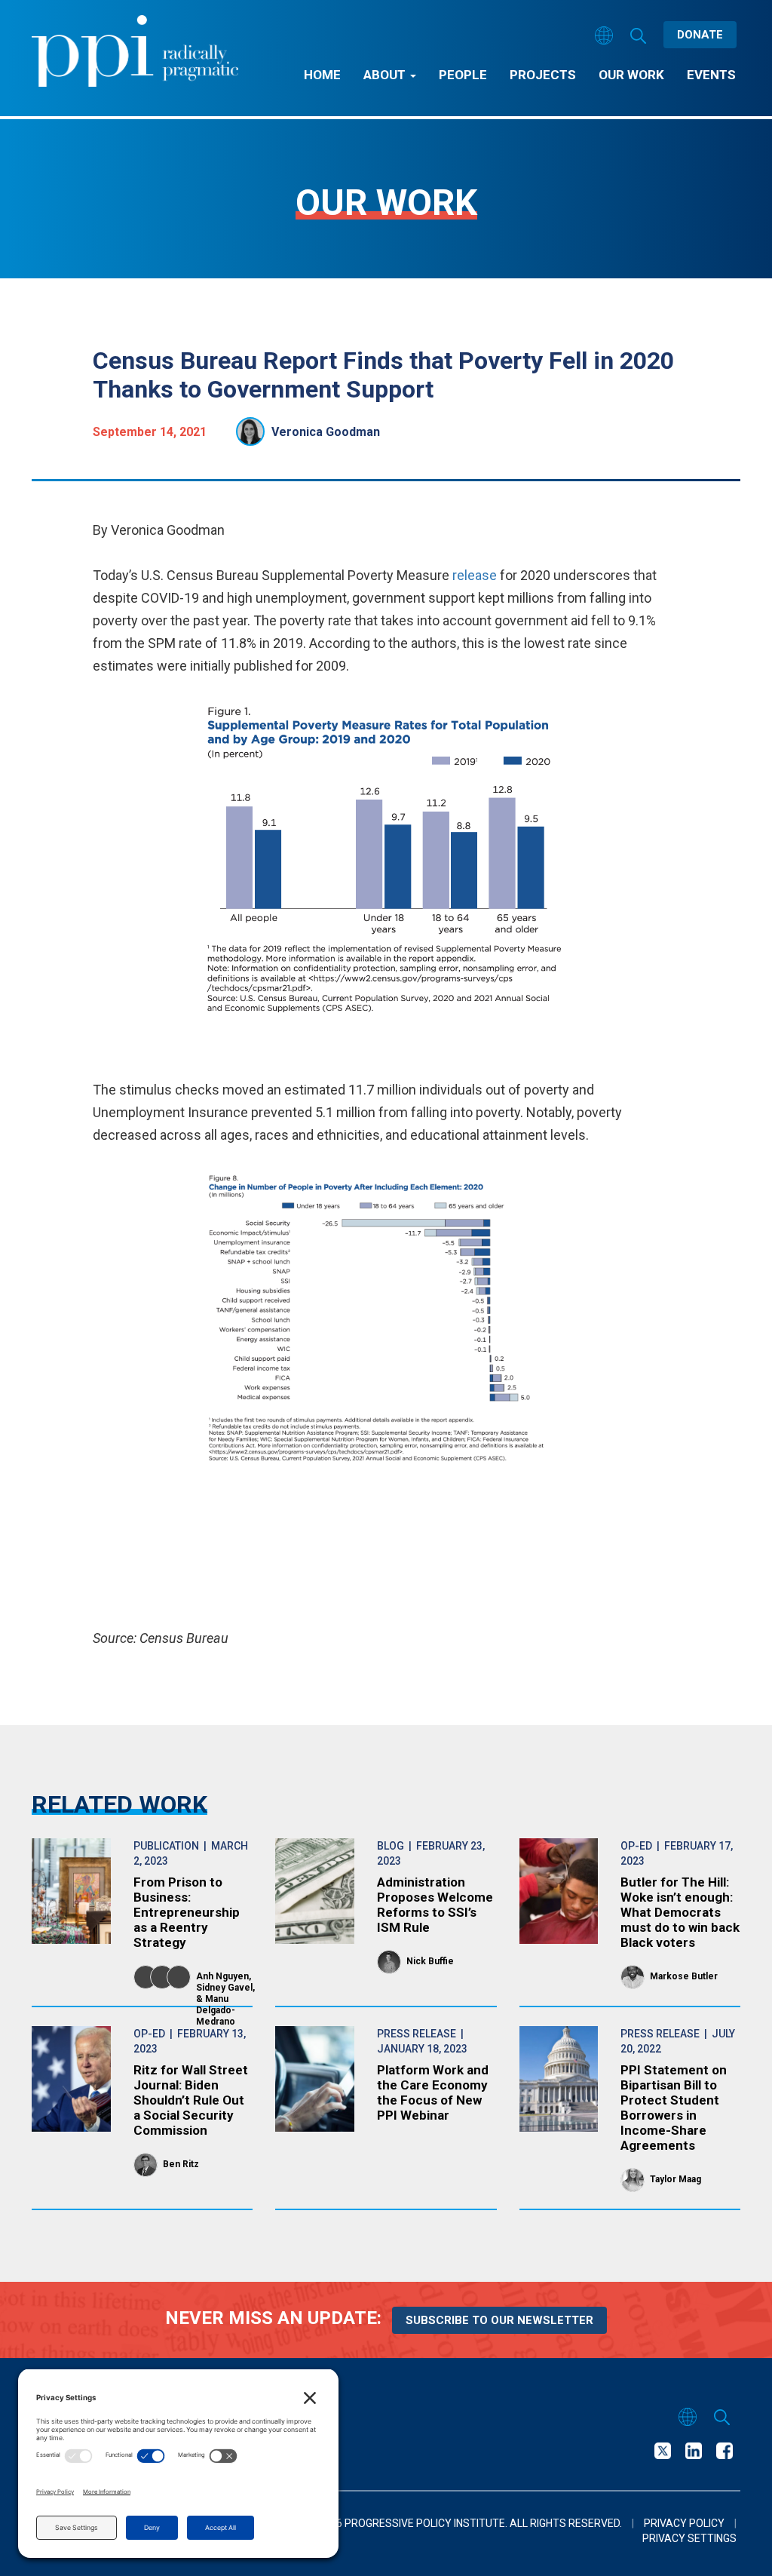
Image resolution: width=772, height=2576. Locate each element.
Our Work (631, 75)
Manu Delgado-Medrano (216, 2010)
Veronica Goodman (326, 432)
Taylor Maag (675, 2179)
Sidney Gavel (224, 1988)
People (463, 75)
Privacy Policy (684, 2523)
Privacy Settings (689, 2538)
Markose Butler (684, 1976)
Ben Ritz (181, 2164)
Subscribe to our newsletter (499, 2320)
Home (322, 75)
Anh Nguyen (222, 1976)
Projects (543, 75)
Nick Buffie (430, 1961)
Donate (700, 35)
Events (711, 75)
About (386, 75)
